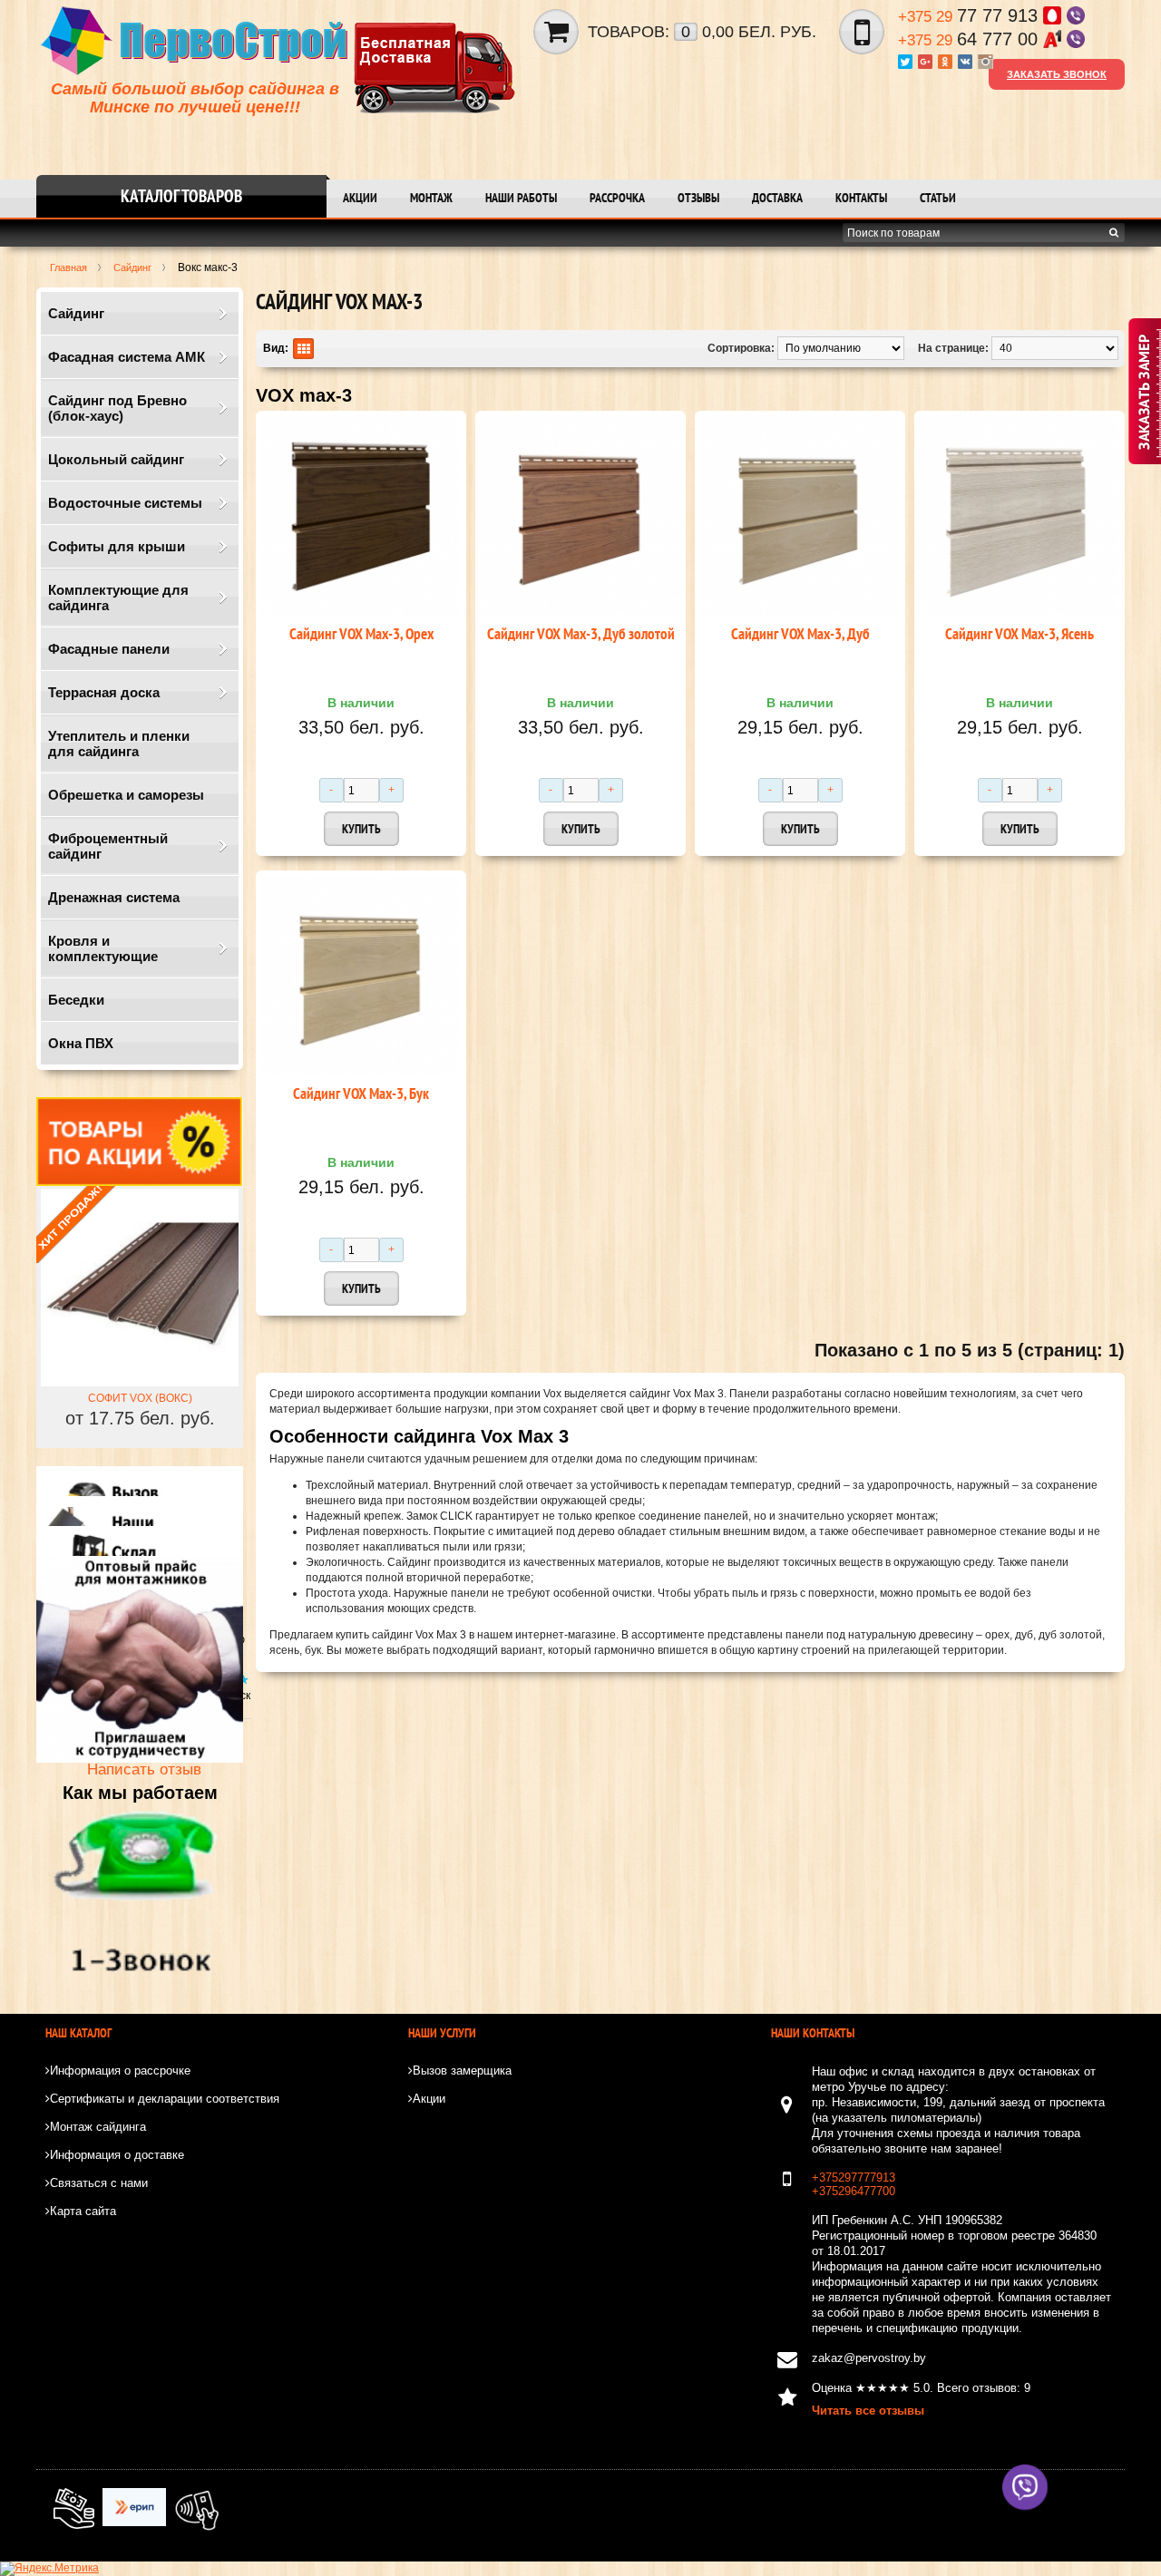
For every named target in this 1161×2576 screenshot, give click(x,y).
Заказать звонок (1057, 74)
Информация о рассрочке (120, 2071)
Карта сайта (83, 2211)
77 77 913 (971, 15)
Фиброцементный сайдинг (108, 846)
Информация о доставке (117, 2155)
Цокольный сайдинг (116, 459)
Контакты (861, 198)
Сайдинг (76, 313)
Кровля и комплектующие (103, 948)
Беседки (76, 1000)
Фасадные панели (109, 649)
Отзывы (698, 198)
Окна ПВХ (81, 1043)
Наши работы (521, 198)
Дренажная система (114, 897)
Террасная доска (104, 692)
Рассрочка (617, 198)
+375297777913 (854, 2177)
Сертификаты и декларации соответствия (165, 2099)
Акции (360, 198)
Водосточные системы (125, 503)
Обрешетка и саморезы (126, 795)
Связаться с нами (99, 2183)
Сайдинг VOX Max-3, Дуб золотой (581, 634)
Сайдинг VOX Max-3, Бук (361, 1094)
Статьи (938, 198)
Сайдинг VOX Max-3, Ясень (1020, 634)
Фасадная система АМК (127, 357)
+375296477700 (854, 2191)
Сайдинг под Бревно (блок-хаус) (117, 408)
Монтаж (431, 198)
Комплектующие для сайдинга (118, 598)
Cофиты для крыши (117, 546)
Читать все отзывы (868, 2411)
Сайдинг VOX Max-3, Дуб (800, 634)
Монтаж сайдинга (98, 2127)
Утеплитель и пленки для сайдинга (119, 744)
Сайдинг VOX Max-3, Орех (361, 634)
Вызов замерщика (462, 2071)
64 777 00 (971, 39)
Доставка (777, 198)
